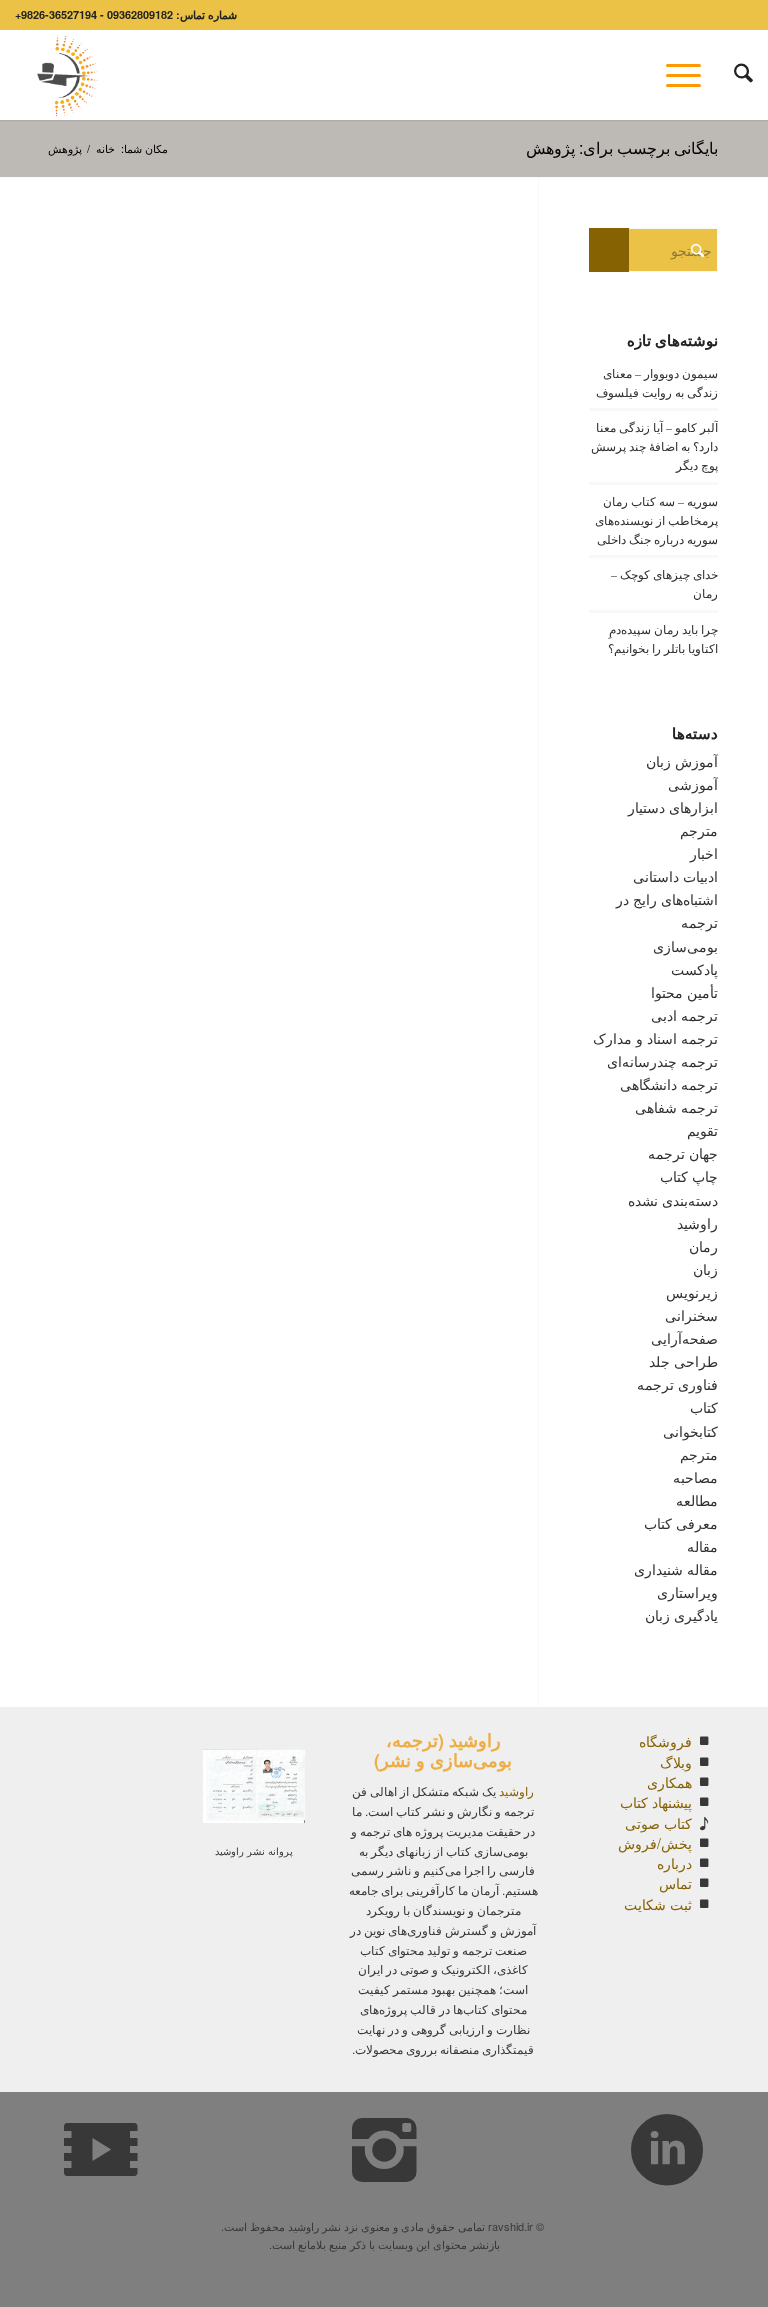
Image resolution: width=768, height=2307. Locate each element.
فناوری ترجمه (677, 1384)
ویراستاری (687, 1592)
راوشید (697, 1223)
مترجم (699, 1454)
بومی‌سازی (685, 946)
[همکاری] (704, 1782)
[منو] (690, 75)
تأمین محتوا (684, 992)
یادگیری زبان (681, 1615)
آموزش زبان (682, 761)
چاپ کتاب (689, 1176)
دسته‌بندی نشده (673, 1200)
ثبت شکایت (658, 1904)
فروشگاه (665, 1741)
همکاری (669, 1782)
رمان (703, 1246)
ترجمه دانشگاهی (669, 1084)
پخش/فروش (655, 1843)
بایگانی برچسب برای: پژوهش (622, 147)
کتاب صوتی (658, 1823)
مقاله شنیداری (676, 1569)
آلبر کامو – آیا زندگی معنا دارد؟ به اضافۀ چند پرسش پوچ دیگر (654, 446)
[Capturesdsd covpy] (62, 75)
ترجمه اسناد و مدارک (655, 1038)
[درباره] (704, 1863)
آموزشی (693, 784)
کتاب (704, 1407)
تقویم (702, 1130)
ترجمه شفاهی (676, 1107)
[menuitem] (733, 75)
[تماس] (704, 1883)
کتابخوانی (690, 1431)
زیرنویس (692, 1292)
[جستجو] (733, 75)
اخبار (704, 853)
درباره (674, 1863)
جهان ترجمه (683, 1153)
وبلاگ (676, 1762)
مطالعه (697, 1500)
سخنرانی (691, 1315)
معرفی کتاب (681, 1523)
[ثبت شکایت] (704, 1904)
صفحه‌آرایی (684, 1338)
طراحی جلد (683, 1361)
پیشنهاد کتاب (656, 1802)
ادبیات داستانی (675, 876)
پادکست (694, 969)
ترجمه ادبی (684, 1015)
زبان (705, 1269)
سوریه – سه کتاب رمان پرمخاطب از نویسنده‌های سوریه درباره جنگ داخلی (656, 520)
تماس (675, 1883)
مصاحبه (695, 1477)
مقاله (702, 1546)
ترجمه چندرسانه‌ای (662, 1061)
